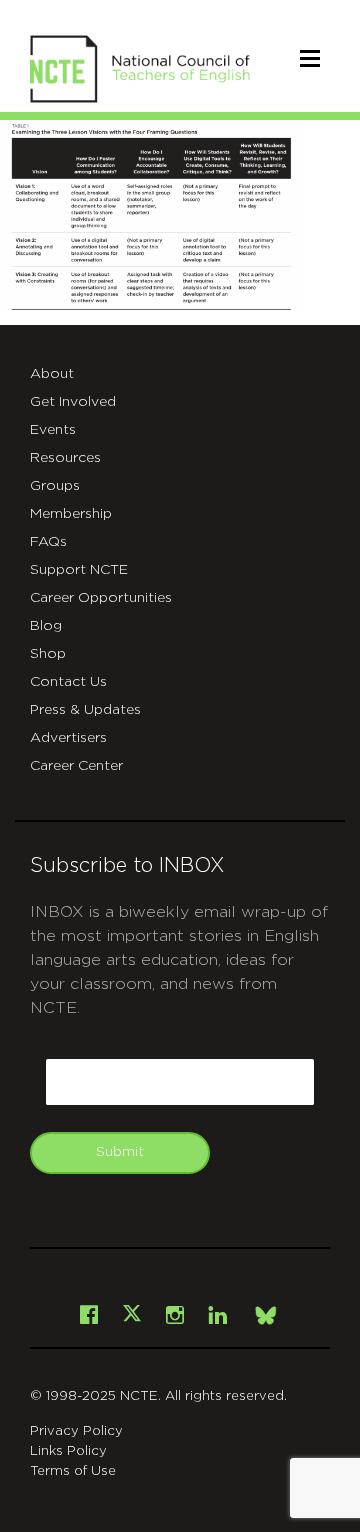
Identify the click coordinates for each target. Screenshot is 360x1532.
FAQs (48, 542)
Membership (71, 514)
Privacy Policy (76, 1431)
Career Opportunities (101, 598)
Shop (48, 654)
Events (53, 430)
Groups (55, 486)
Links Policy (68, 1451)
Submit (120, 1152)
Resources (65, 458)
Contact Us (68, 682)
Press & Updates (85, 710)
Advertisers (68, 738)
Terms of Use (73, 1471)
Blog (46, 626)
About (52, 374)
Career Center (76, 766)
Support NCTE (79, 570)
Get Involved (73, 402)
